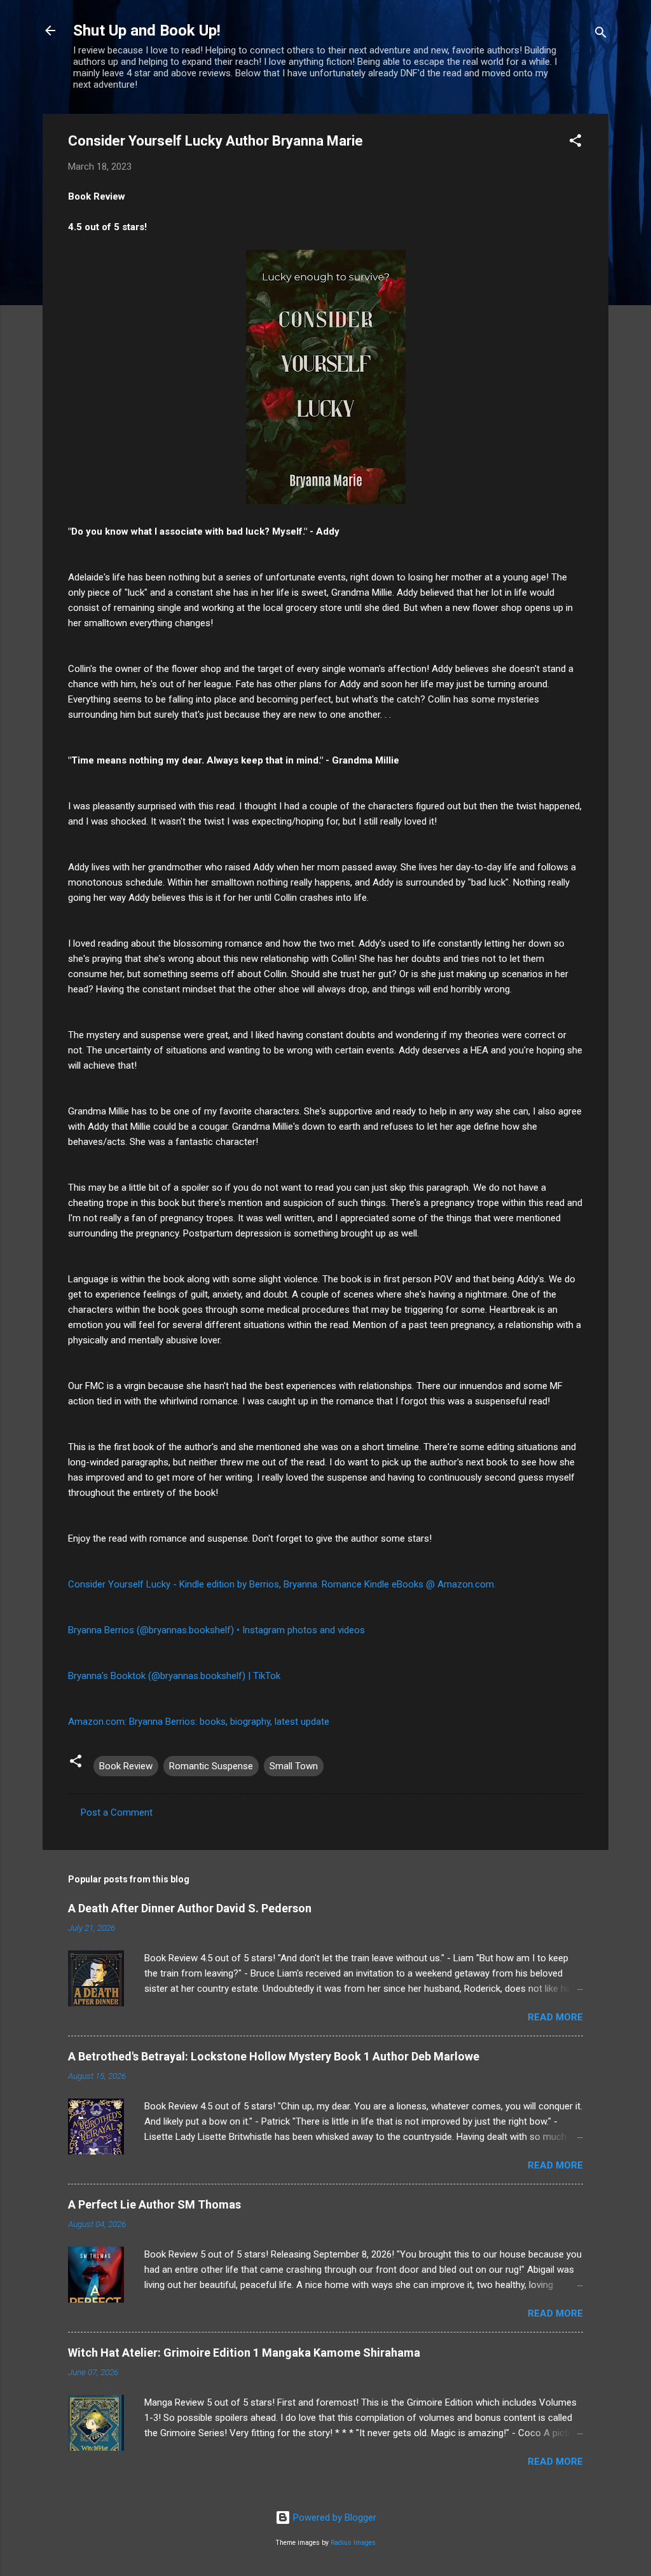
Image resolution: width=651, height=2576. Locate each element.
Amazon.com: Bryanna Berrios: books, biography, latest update (199, 1722)
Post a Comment (117, 1812)
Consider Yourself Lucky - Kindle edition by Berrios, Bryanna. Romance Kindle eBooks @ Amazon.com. (282, 1584)
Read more (555, 2017)
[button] (575, 143)
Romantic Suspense (211, 1766)
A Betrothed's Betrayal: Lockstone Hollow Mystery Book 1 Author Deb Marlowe (274, 2056)
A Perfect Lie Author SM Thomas (154, 2204)
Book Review (126, 1766)
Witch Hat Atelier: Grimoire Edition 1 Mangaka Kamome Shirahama (244, 2353)
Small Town (294, 1766)
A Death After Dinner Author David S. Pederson (190, 1908)
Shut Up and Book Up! (147, 31)
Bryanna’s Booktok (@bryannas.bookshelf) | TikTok (174, 1676)
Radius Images (353, 2543)
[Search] (601, 35)
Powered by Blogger (333, 2518)
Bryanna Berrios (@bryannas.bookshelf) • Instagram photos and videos (216, 1630)
